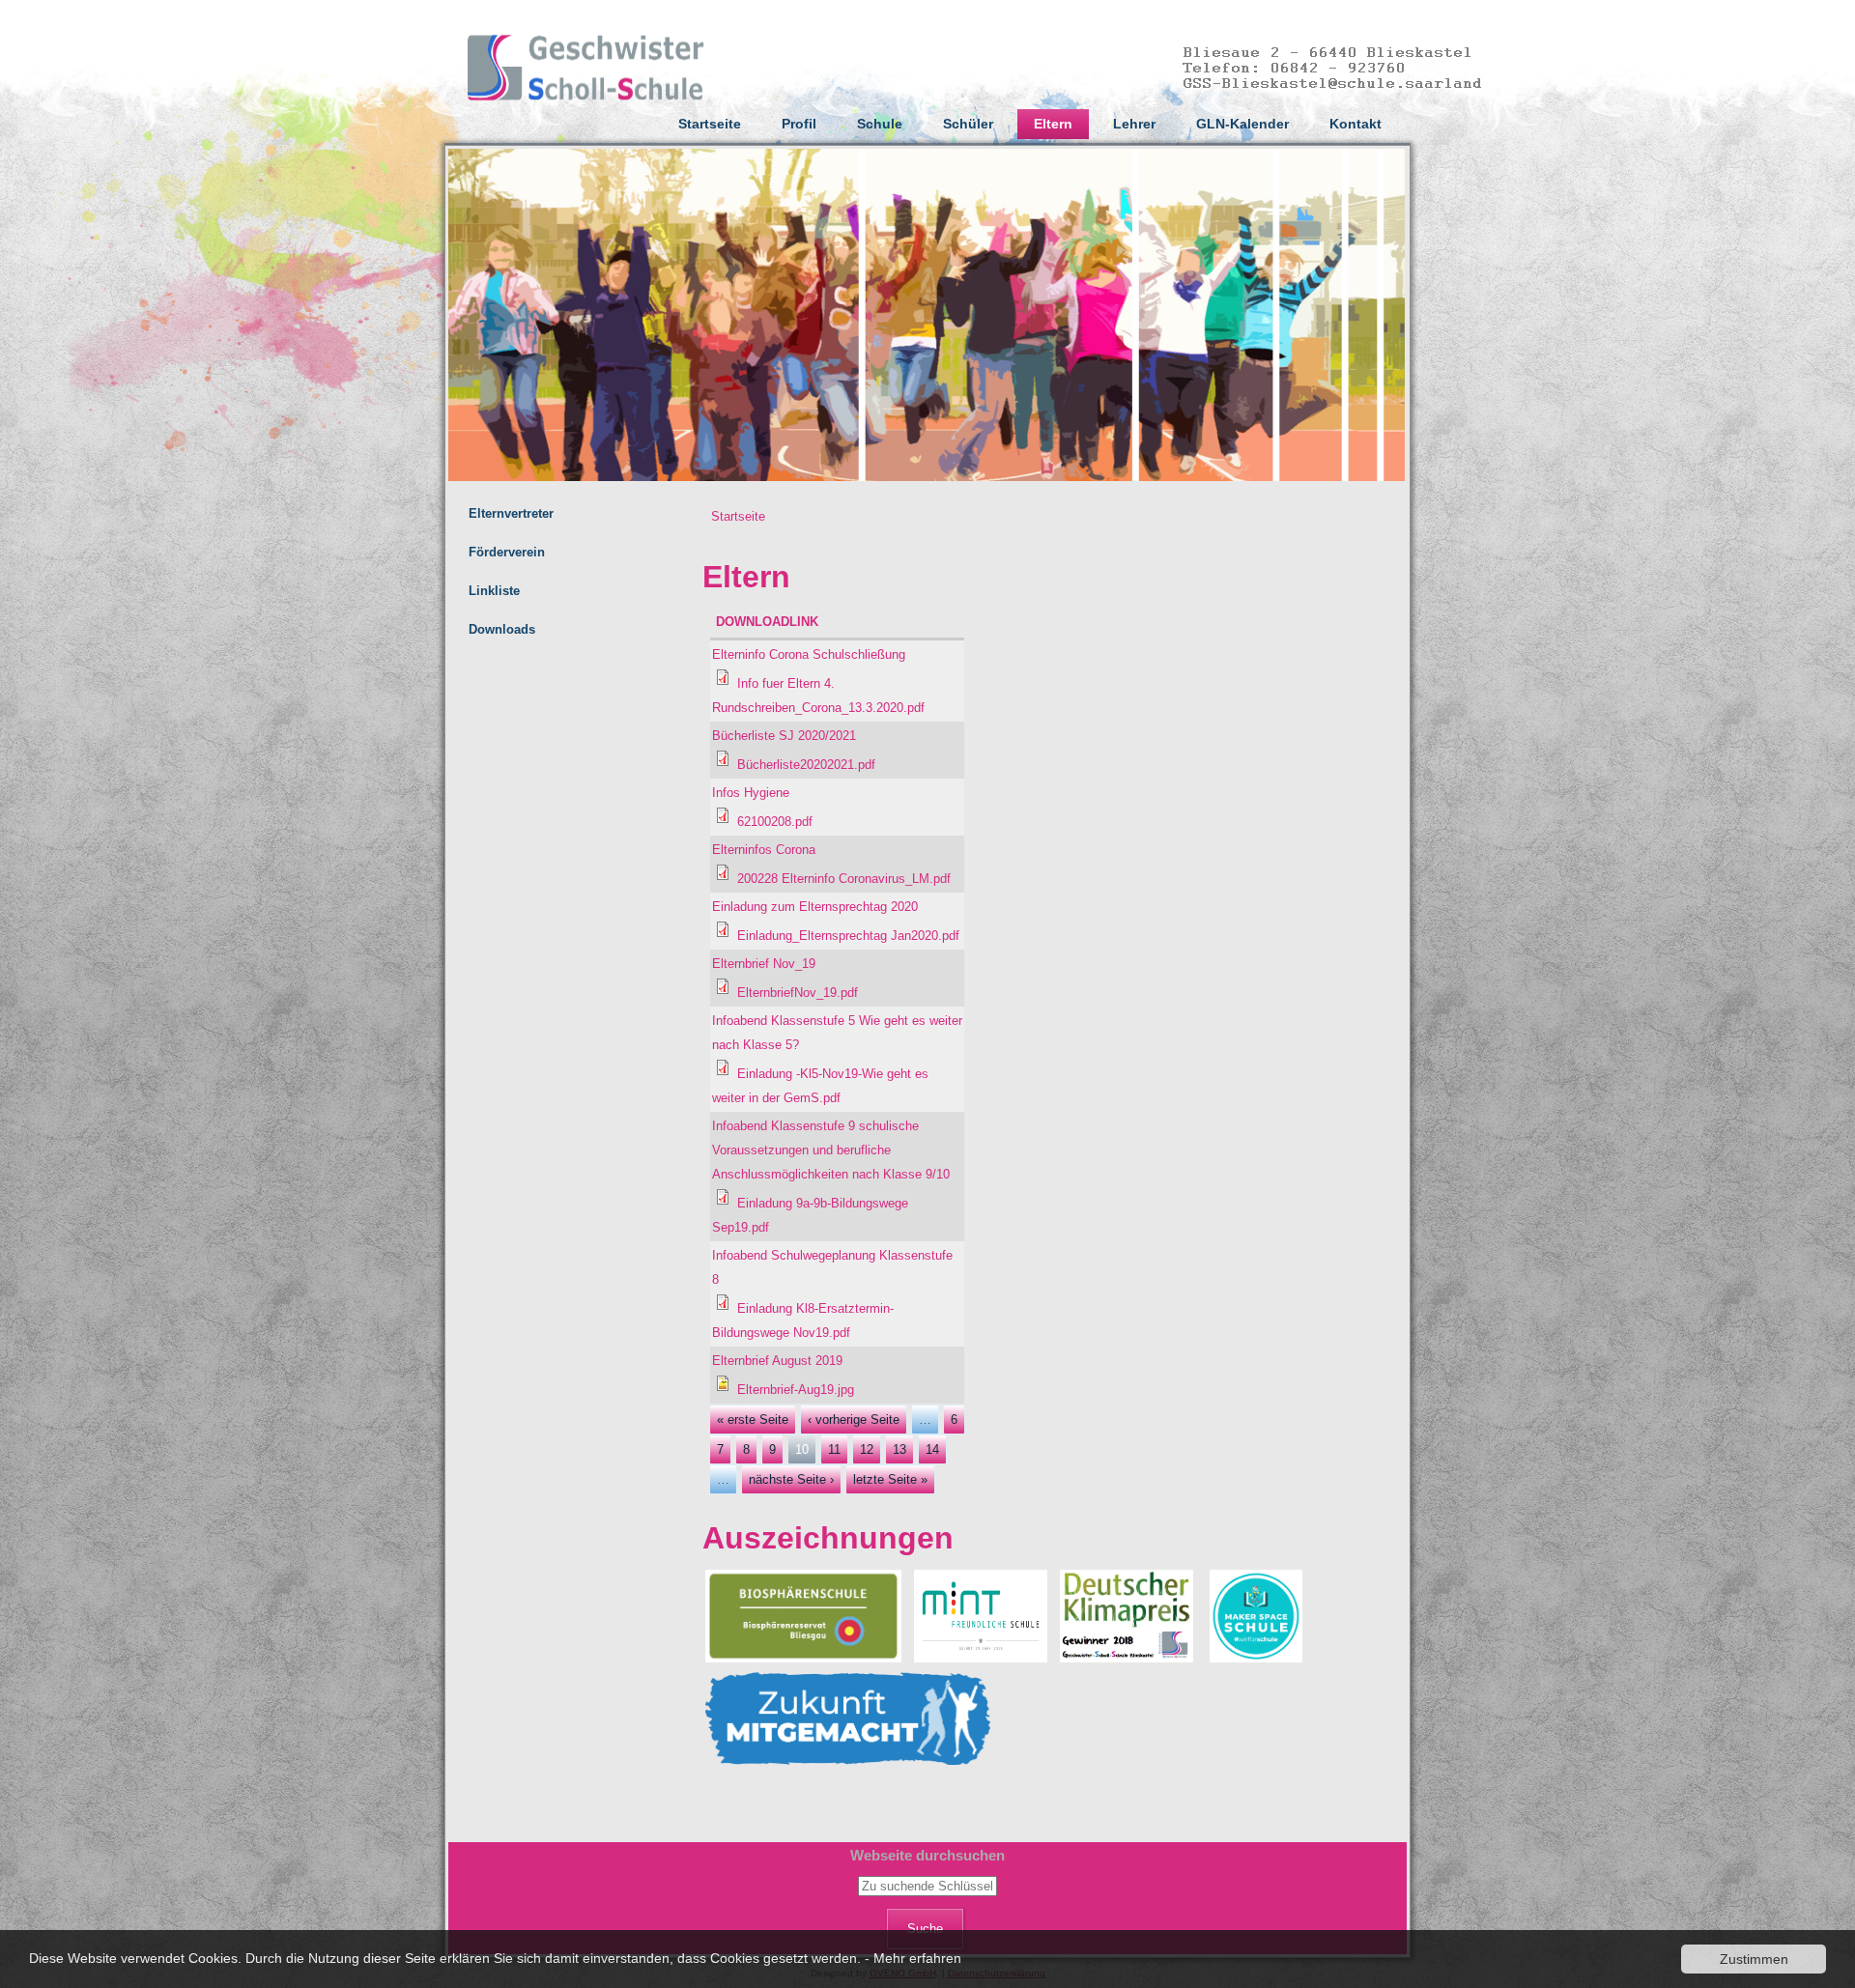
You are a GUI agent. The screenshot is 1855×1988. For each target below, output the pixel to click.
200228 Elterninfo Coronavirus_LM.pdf (844, 879)
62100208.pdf (775, 822)
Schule (880, 124)
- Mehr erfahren (913, 1958)
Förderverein (507, 552)
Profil (799, 124)
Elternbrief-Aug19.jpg (796, 1390)
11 (834, 1449)
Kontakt (1356, 124)
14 (932, 1449)
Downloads (502, 629)
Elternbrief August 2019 (777, 1361)
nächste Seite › (791, 1479)
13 (899, 1449)
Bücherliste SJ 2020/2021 (784, 736)
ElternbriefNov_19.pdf (798, 993)
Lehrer (1134, 124)
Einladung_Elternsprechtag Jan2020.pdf (848, 936)
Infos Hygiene (751, 793)
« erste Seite (753, 1420)
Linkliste (494, 591)
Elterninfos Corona (764, 850)
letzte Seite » (890, 1479)
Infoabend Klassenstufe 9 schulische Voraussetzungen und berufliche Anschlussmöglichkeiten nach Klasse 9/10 (831, 1150)
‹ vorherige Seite (854, 1420)
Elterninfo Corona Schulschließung (809, 654)
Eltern (1053, 124)
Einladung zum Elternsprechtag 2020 (815, 907)
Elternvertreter (511, 513)
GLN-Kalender (1242, 124)
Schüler (968, 124)
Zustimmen (1754, 1959)
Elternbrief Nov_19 (764, 964)
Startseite (710, 124)
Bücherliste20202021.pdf (806, 765)
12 (867, 1449)
